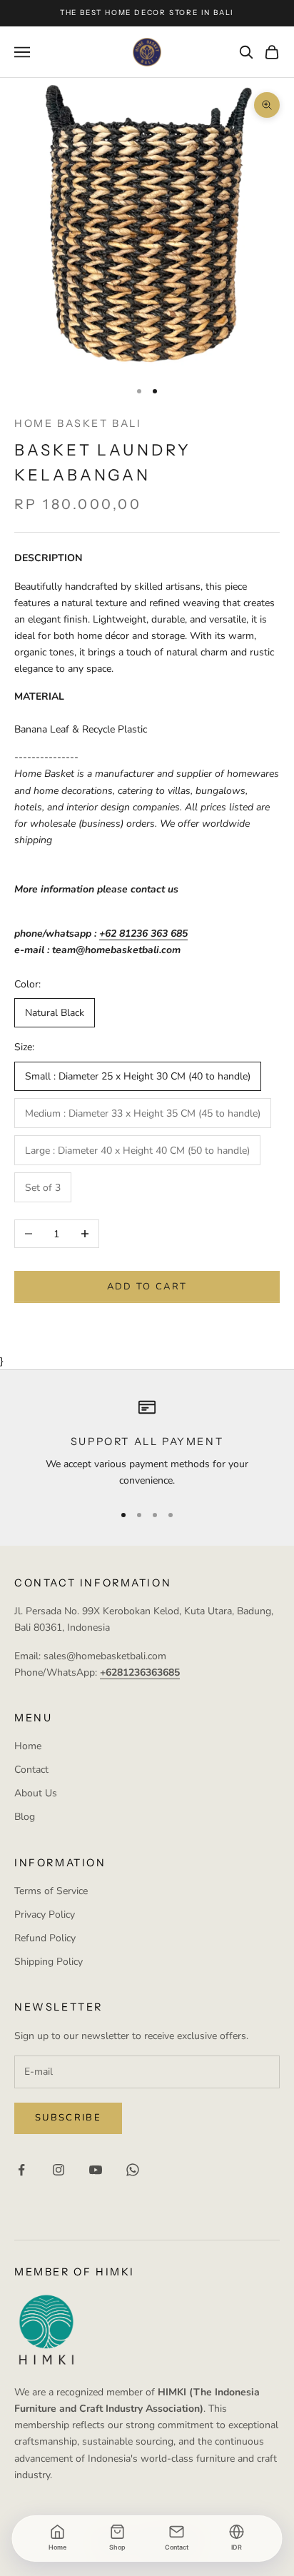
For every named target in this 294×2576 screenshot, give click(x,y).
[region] (147, 1444)
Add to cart (147, 1287)
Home (28, 1746)
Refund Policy (45, 1938)
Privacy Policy (45, 1915)
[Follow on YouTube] (96, 2170)
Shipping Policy (49, 1962)
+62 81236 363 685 (143, 934)
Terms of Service (51, 1891)
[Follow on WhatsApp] (133, 2170)
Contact (31, 1770)
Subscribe (68, 2118)
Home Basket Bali (78, 423)
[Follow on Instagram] (59, 2170)
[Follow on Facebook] (21, 2170)
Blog (25, 1817)
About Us (36, 1793)
